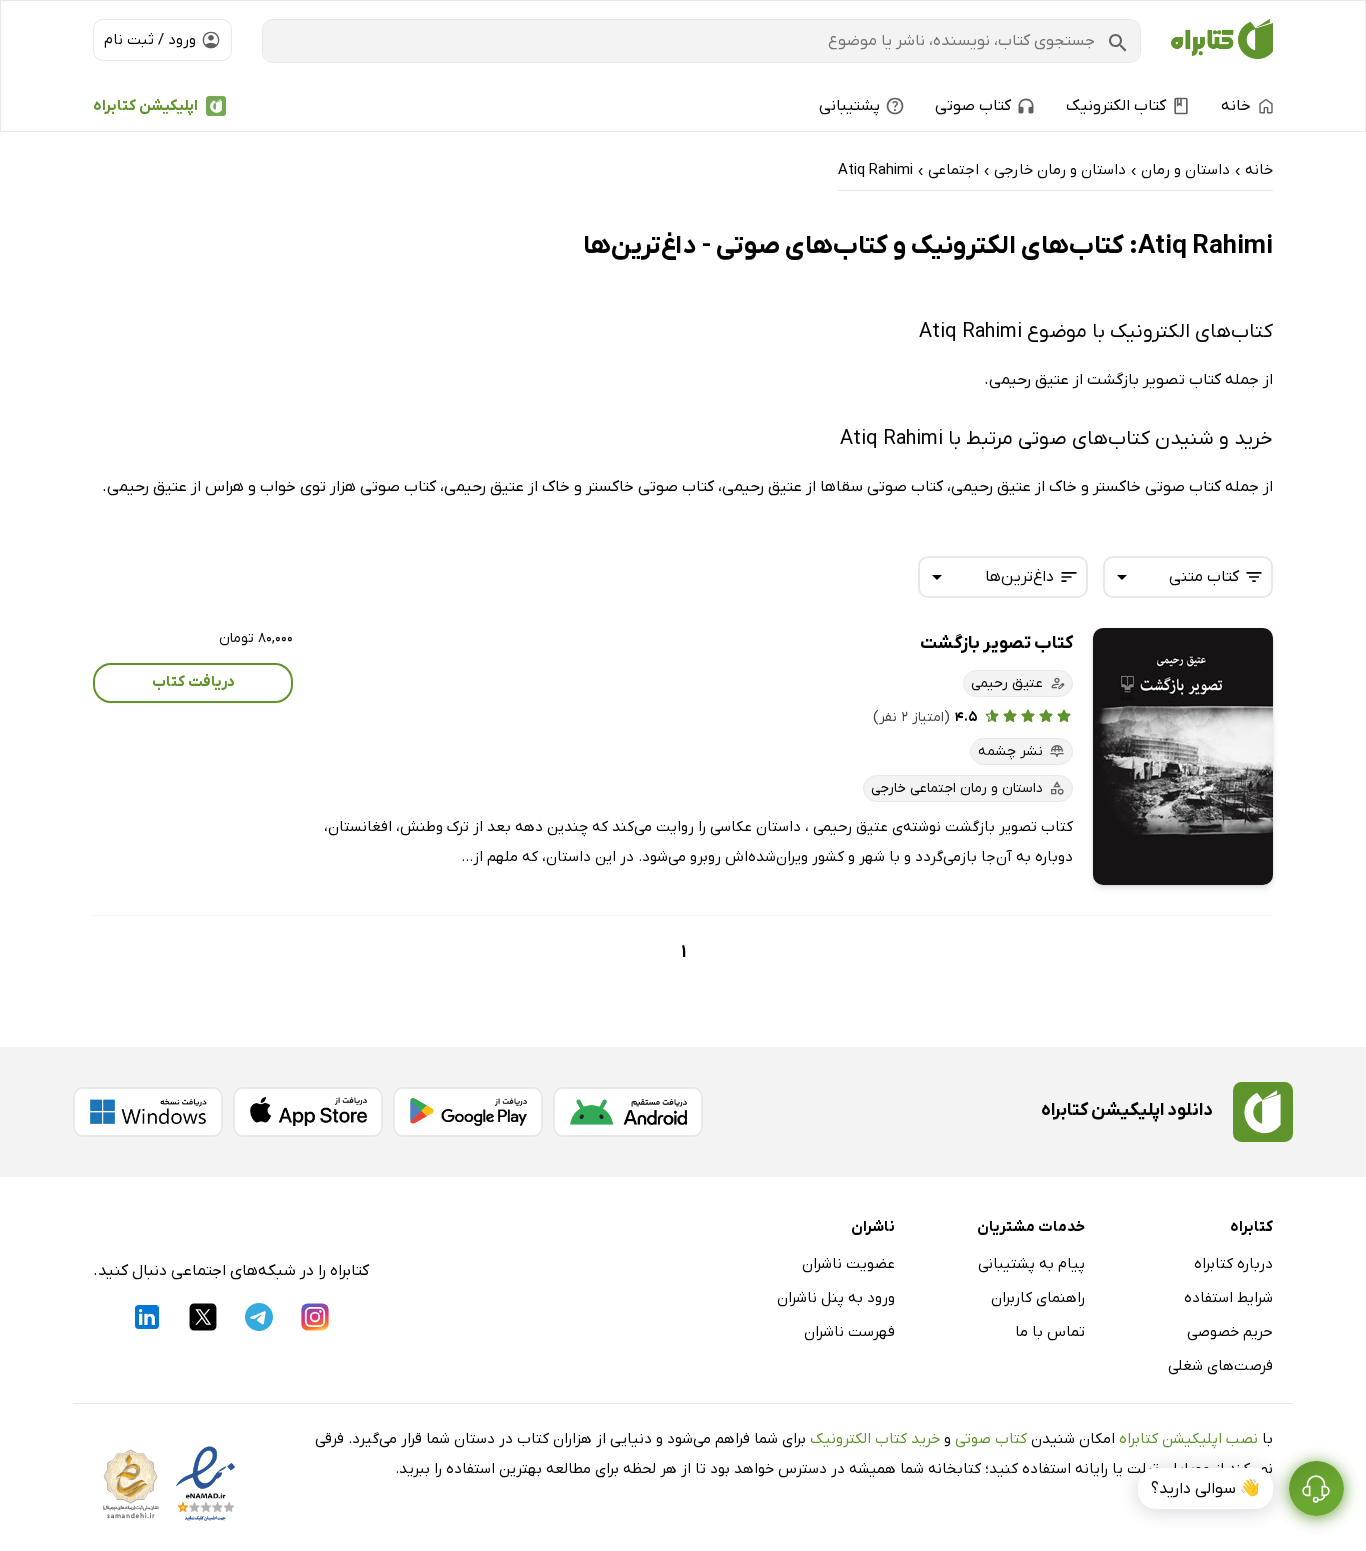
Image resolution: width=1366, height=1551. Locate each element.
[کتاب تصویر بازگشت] (1183, 756)
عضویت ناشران (848, 1264)
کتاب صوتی (991, 1439)
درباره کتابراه (1233, 1264)
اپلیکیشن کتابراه (145, 106)
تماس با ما (1050, 1332)
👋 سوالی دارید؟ (1205, 1489)
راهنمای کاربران (1038, 1298)
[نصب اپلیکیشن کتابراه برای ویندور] (148, 1112)
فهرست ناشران (849, 1332)
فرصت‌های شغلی (1220, 1366)
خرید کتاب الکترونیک (875, 1439)
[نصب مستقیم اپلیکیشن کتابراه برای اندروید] (628, 1112)
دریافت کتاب (193, 682)
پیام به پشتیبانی (1031, 1264)
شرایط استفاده (1228, 1298)
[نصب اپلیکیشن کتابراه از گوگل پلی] (468, 1112)
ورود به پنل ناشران (836, 1298)
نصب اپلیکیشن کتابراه (1188, 1439)
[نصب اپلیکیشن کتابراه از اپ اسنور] (308, 1112)
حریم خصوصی (1230, 1332)
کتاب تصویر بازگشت (996, 643)
